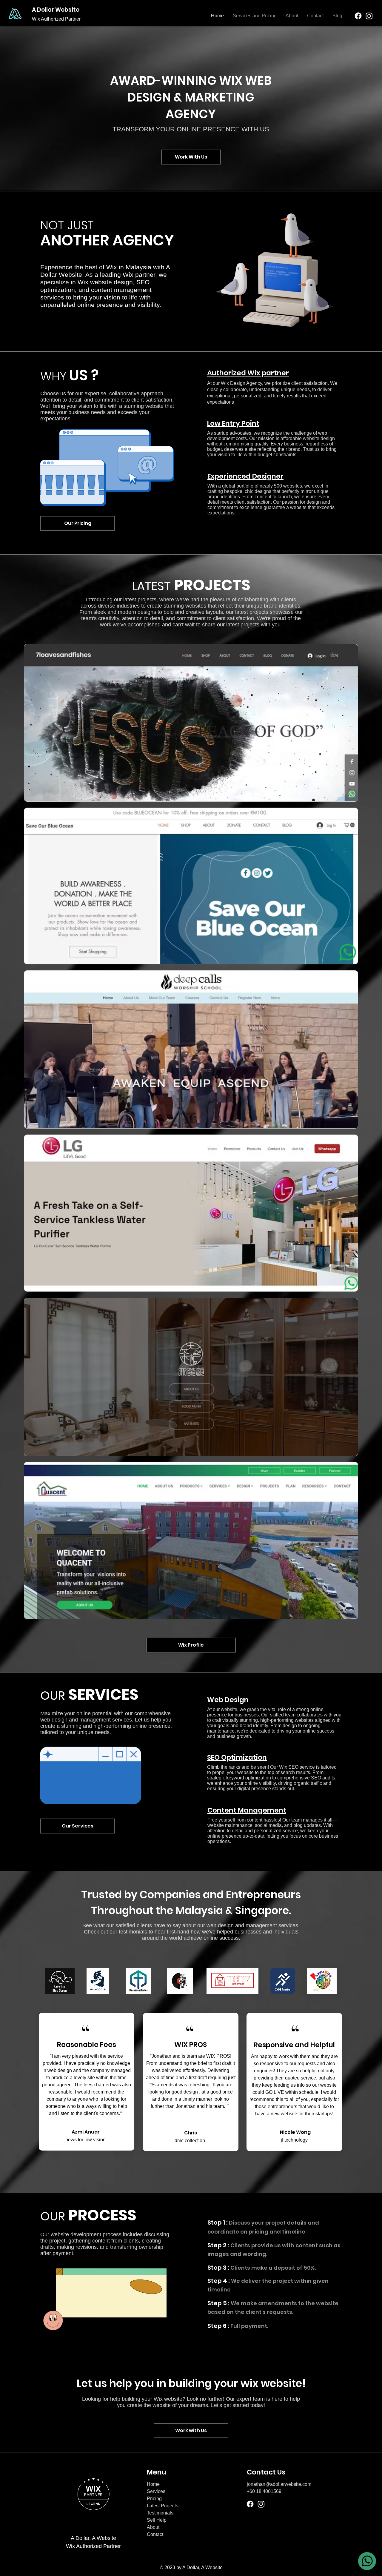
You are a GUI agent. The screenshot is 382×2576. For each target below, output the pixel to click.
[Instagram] (369, 16)
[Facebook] (358, 16)
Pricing (154, 2499)
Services (156, 2491)
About (153, 2527)
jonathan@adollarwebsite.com (279, 2484)
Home (153, 2484)
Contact (155, 2534)
